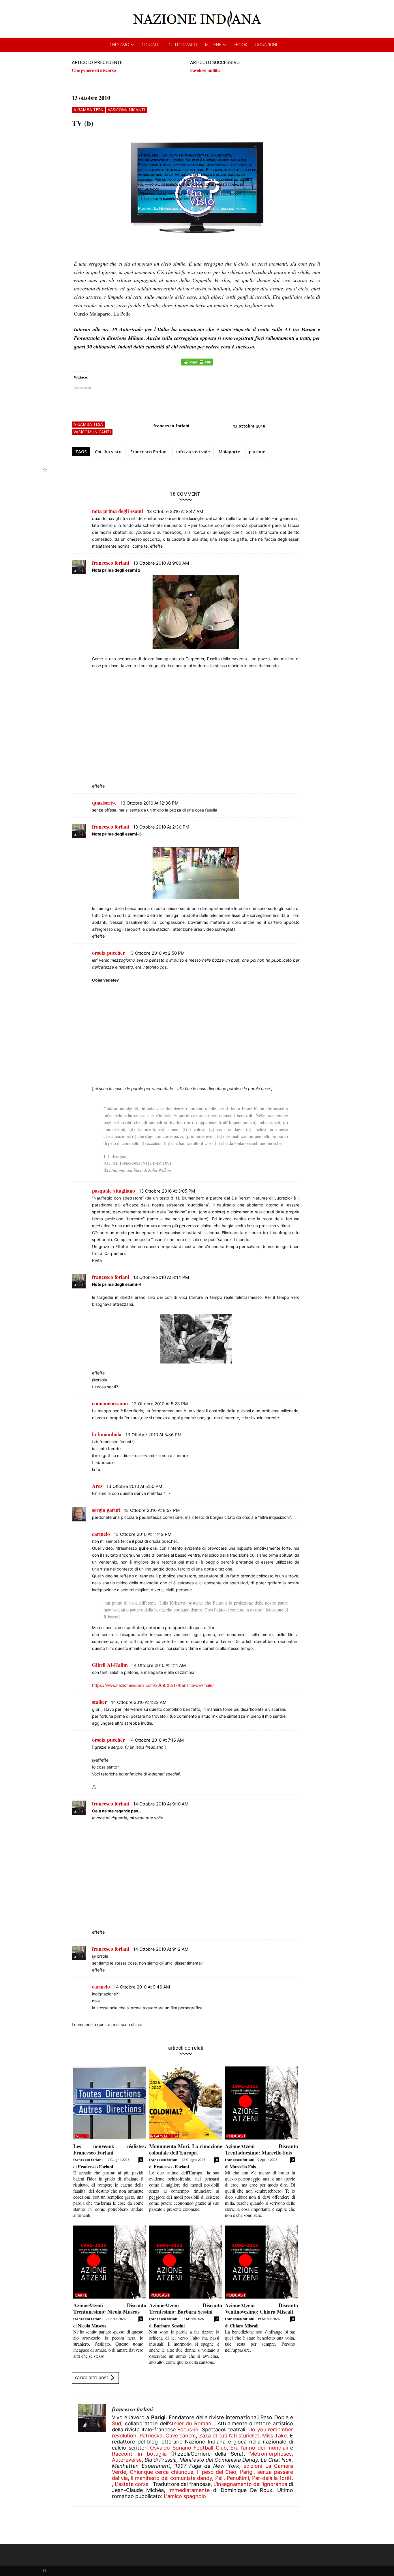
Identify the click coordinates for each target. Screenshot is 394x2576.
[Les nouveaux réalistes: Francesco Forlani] (110, 2103)
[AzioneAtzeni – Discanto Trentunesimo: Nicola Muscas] (110, 2262)
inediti (82, 2136)
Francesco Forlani (149, 452)
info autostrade (193, 452)
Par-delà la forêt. (273, 2478)
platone (257, 452)
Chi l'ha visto (108, 452)
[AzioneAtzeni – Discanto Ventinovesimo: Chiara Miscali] (261, 2262)
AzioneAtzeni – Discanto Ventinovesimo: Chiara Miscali (261, 2308)
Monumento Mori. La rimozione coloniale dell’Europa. (186, 2149)
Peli (219, 2478)
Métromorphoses (271, 2454)
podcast (236, 2136)
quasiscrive (104, 803)
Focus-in (188, 2429)
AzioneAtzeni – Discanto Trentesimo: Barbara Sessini (186, 2308)
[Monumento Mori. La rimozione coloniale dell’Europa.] (186, 2103)
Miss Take (274, 2436)
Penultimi (238, 2478)
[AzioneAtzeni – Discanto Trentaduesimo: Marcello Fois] (261, 2103)
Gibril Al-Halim (110, 1665)
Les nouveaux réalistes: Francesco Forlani (110, 2149)
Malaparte (229, 452)
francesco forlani (171, 426)
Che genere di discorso (94, 70)
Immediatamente (189, 2490)
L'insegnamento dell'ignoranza (250, 2484)
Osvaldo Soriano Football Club (188, 2448)
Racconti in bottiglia (139, 2454)
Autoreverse (127, 2460)
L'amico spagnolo (185, 2496)
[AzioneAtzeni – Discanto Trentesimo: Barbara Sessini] (186, 2262)
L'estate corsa (132, 2484)
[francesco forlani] (92, 2452)
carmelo (101, 1534)
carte (81, 2295)
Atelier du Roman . (192, 2423)
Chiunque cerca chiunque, (162, 2472)
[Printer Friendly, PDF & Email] (197, 365)
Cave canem (181, 2436)
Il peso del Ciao (217, 2472)
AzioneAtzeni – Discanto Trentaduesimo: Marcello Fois (261, 2149)
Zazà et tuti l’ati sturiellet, (230, 2436)
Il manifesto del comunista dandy (171, 2478)
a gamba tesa (88, 110)
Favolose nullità (205, 70)
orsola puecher (108, 953)
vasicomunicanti (126, 110)
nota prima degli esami (118, 511)
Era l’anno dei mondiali (259, 2448)
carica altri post (92, 2378)
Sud (117, 2423)
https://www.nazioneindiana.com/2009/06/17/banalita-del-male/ (153, 1685)
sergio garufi (106, 1510)
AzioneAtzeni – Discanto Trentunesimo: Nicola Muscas (110, 2308)
